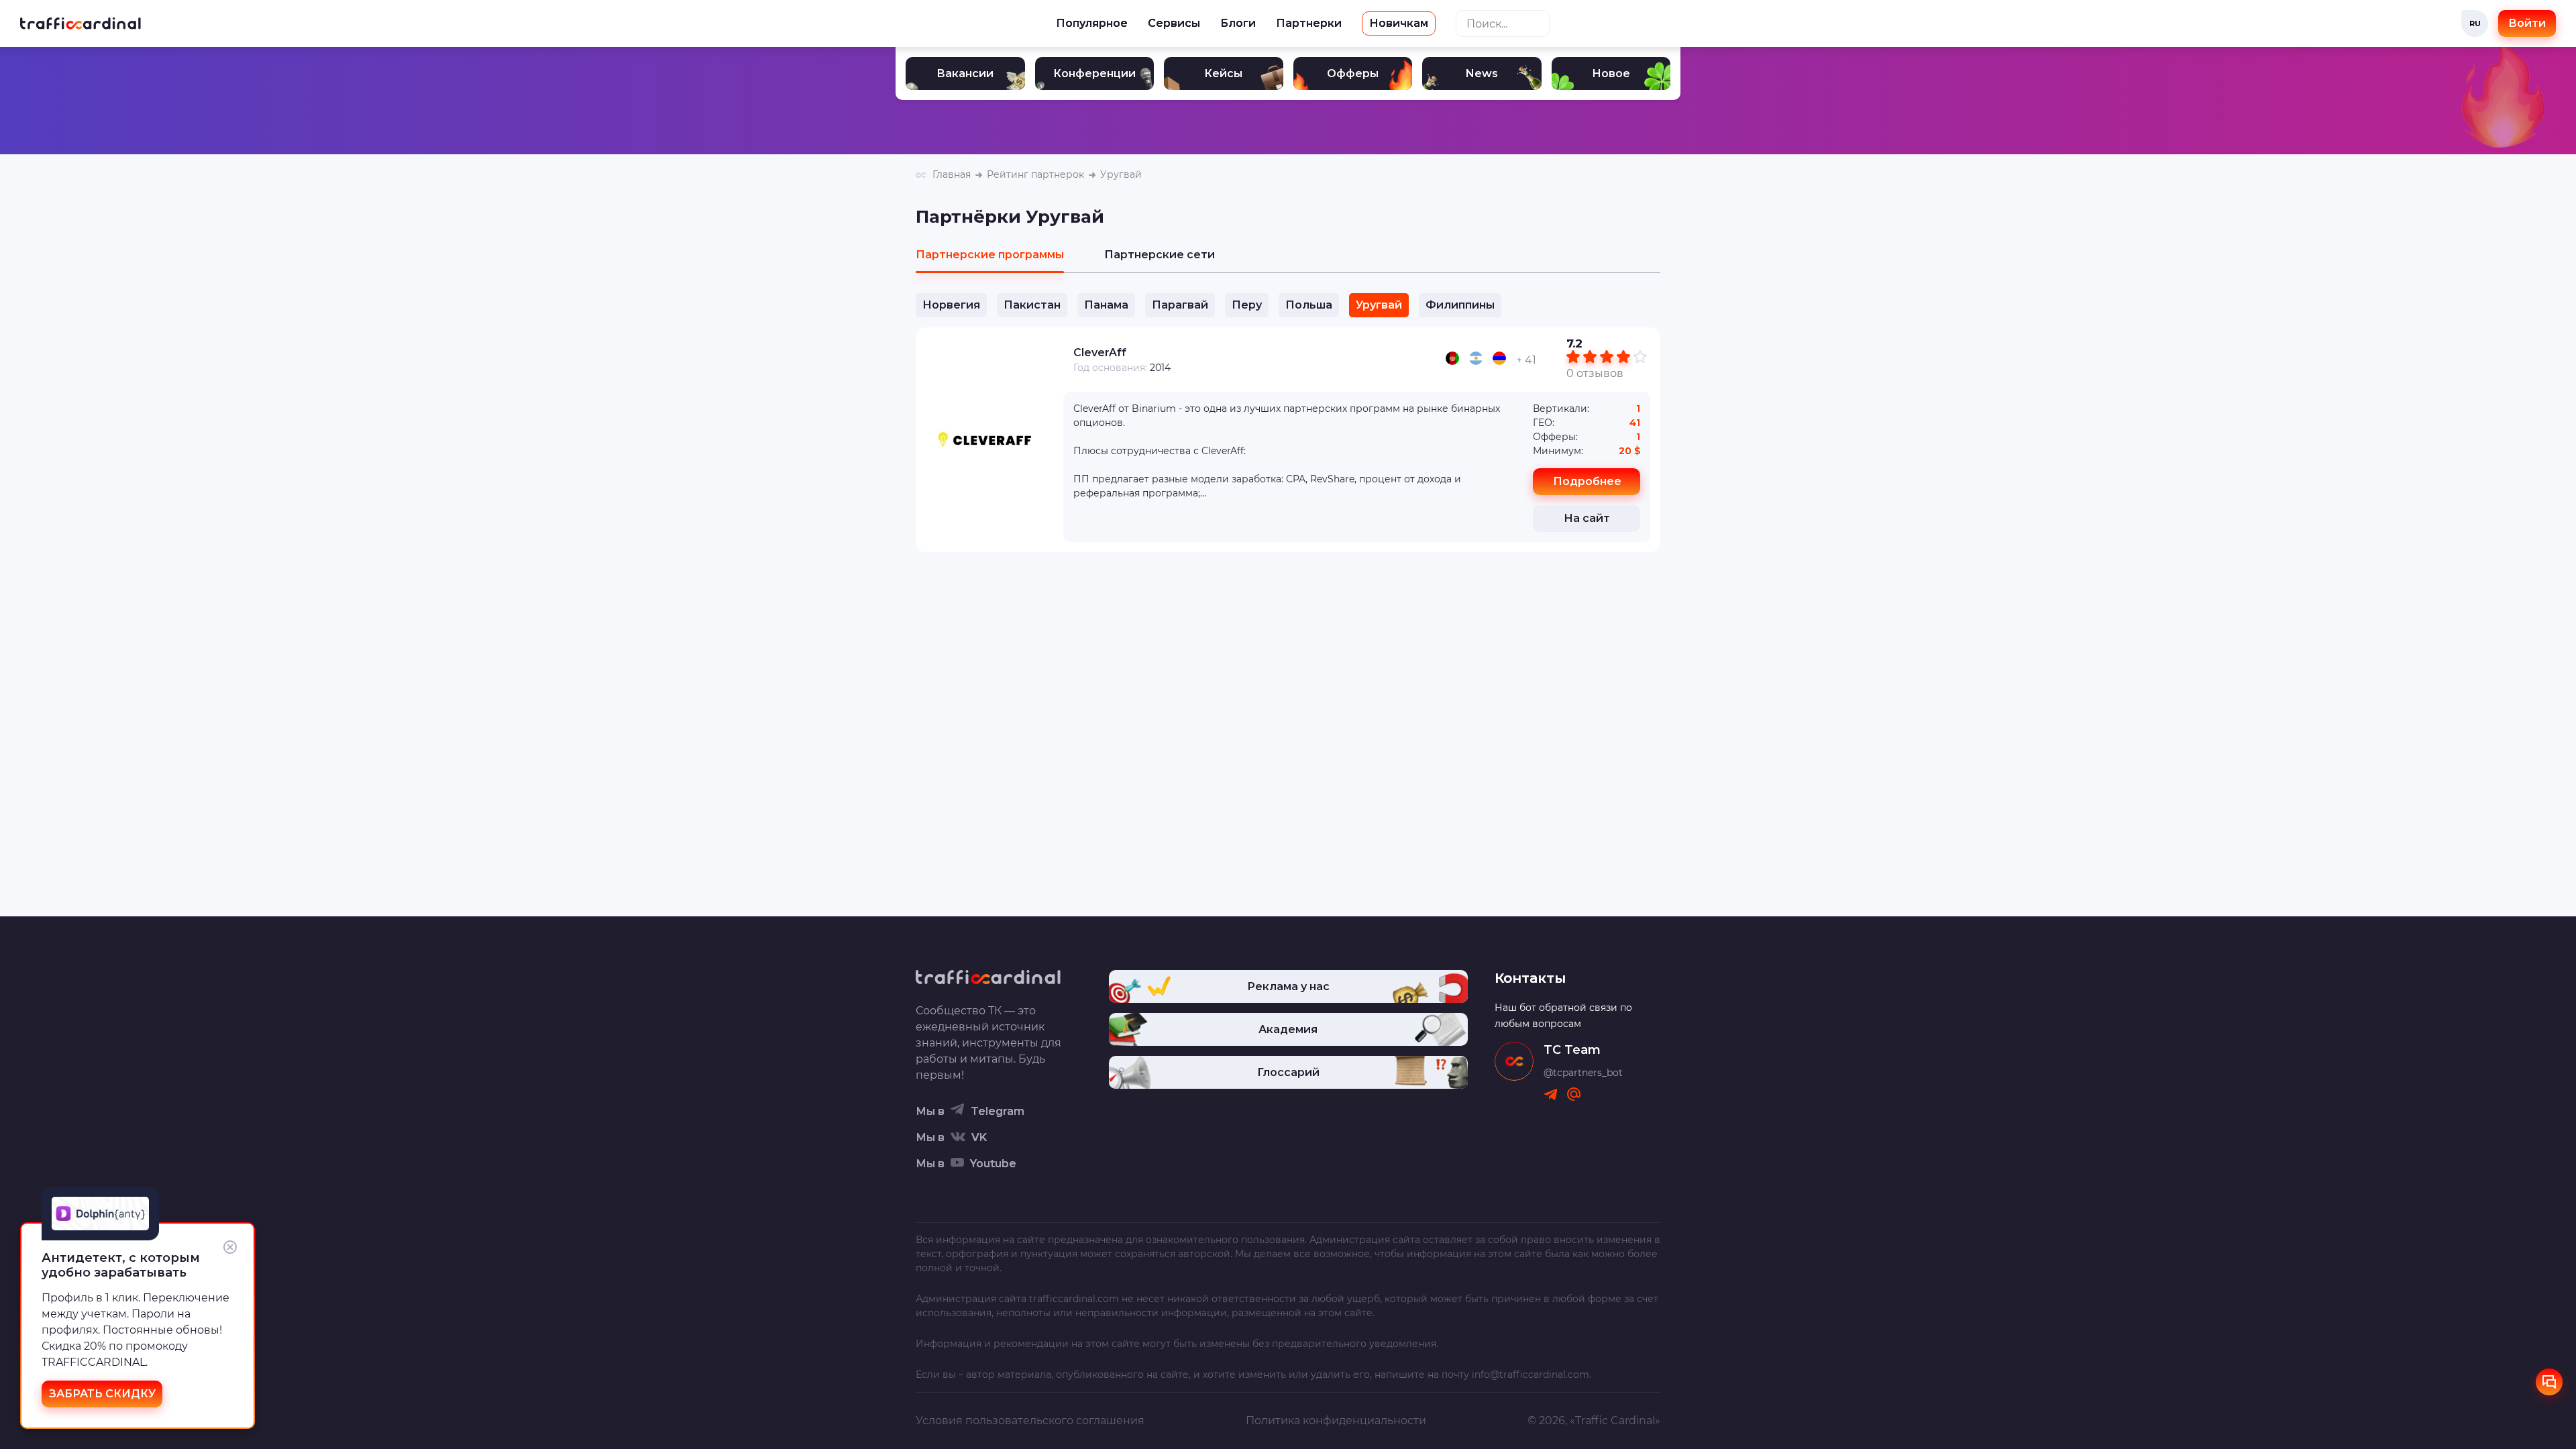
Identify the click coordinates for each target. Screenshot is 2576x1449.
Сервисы (1174, 23)
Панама (1106, 305)
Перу (1247, 305)
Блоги (1238, 23)
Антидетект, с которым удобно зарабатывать (121, 1265)
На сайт (1587, 518)
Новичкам (1399, 23)
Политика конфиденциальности (1336, 1420)
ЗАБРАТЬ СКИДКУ (102, 1394)
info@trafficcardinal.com (1531, 1375)
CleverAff (1100, 353)
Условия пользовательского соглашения (1030, 1420)
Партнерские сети (1160, 255)
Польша (1309, 305)
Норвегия (951, 305)
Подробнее (1587, 481)
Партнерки (1309, 23)
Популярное (1092, 23)
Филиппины (1460, 305)
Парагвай (1180, 305)
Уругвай (1379, 305)
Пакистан (1032, 305)
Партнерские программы (990, 255)
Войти (2527, 23)
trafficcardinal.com (1074, 1299)
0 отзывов (1595, 373)
